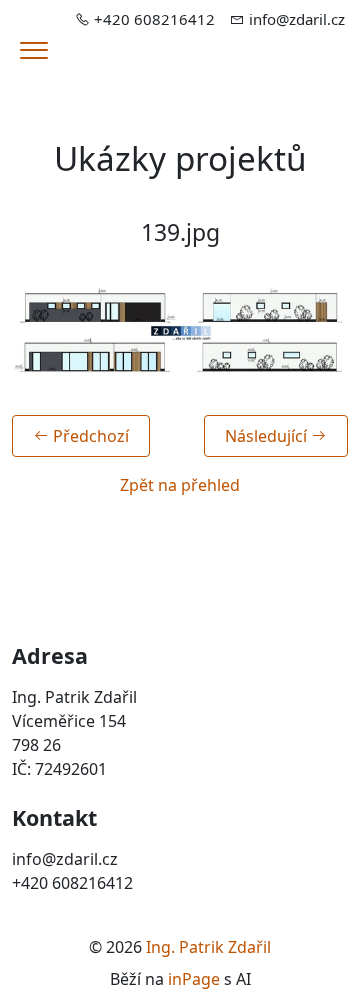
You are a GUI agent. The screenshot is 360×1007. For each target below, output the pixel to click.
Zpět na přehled (180, 485)
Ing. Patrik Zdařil (208, 947)
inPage (194, 979)
